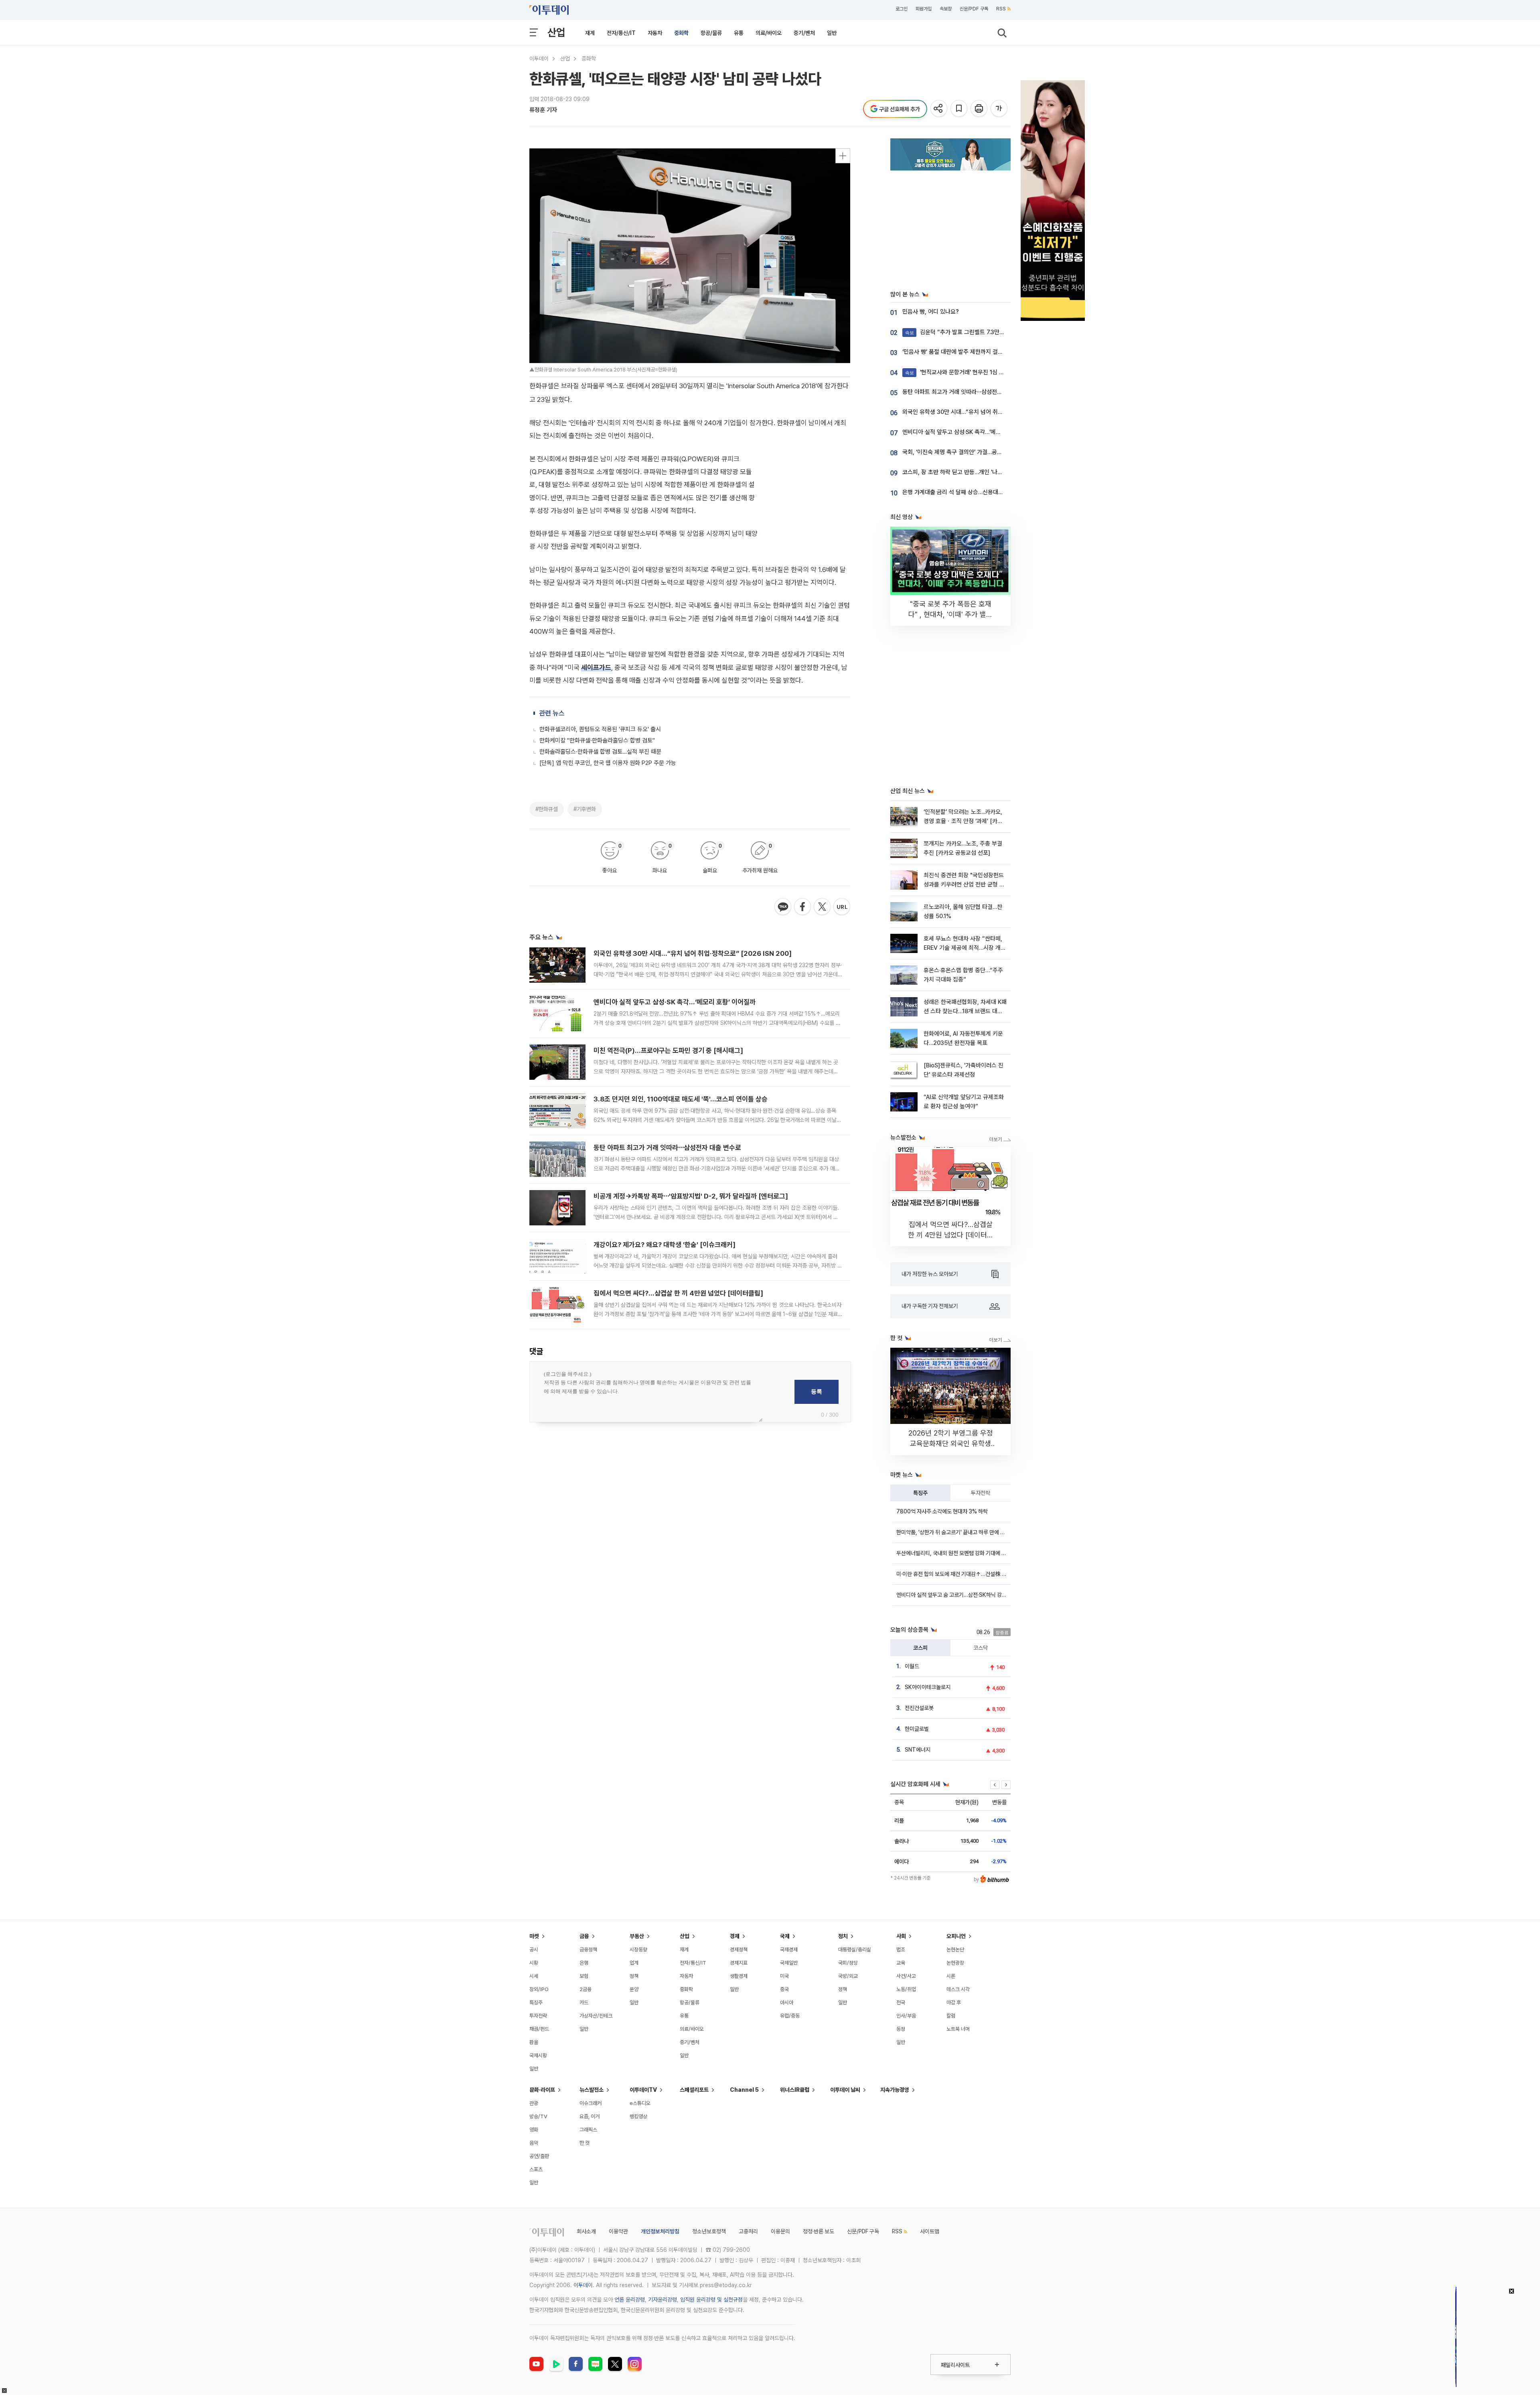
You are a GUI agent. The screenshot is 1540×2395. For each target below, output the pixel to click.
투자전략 (981, 1493)
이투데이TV (643, 2090)
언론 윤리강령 (630, 2300)
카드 (584, 2003)
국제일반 (789, 1963)
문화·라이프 (542, 2090)
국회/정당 (848, 1963)
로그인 (902, 9)
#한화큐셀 (547, 809)
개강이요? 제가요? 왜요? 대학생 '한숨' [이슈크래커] (665, 1245)
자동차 (655, 33)
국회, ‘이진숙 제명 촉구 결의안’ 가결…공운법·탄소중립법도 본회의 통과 (986, 452)
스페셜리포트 (694, 2090)
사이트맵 (930, 2231)
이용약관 (618, 2231)
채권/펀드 (539, 2029)
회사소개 (586, 2231)
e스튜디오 (640, 2103)
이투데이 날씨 (845, 2090)
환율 (534, 2042)
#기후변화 (585, 809)
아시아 (787, 2003)
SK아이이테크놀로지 (928, 1687)
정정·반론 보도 (819, 2231)
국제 (785, 1936)
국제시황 (538, 2055)
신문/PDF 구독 (974, 9)
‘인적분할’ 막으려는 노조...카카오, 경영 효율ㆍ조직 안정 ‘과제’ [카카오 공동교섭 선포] (963, 821)
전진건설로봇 (919, 1708)
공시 (534, 1950)
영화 (534, 2130)
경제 (735, 1936)
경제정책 (739, 1950)
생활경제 (739, 1976)
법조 (901, 1950)
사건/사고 (906, 1976)
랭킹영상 (638, 2116)
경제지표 (739, 1963)
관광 (534, 2103)
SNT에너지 (918, 1750)
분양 (634, 1989)
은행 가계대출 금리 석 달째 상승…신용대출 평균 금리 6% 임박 (976, 492)
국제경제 (789, 1950)
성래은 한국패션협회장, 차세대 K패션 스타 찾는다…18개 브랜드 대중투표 (965, 1011)
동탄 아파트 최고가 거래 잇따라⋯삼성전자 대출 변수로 (667, 1148)
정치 (843, 1936)
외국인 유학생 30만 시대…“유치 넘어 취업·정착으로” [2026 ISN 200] (693, 953)
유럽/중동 (790, 2016)
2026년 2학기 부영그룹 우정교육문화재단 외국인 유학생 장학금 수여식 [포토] (951, 1443)
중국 (784, 1989)
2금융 (586, 1989)
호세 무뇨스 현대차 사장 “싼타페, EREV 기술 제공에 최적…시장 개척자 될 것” (965, 948)
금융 (584, 1936)
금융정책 (588, 1950)
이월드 (912, 1666)
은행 (584, 1963)
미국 (784, 1976)
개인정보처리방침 (660, 2231)
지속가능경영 (895, 2090)
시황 (534, 1963)
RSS (1001, 9)
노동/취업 (906, 1989)
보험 (584, 1976)
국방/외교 (848, 1976)
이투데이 (539, 59)
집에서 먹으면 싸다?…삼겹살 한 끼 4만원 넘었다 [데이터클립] (678, 1293)
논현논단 (955, 1950)
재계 (590, 33)
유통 (739, 33)
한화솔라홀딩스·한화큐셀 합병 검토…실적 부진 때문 (600, 752)
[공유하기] (939, 109)
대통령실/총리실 (855, 1950)
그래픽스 (588, 2130)
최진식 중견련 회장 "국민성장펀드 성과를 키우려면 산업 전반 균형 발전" (964, 885)
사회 (901, 1936)
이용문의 (780, 2231)
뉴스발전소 (592, 2090)
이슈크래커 (591, 2103)
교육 (901, 1963)
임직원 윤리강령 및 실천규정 (711, 2300)
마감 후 (954, 2003)
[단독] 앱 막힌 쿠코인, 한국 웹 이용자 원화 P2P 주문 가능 (608, 763)
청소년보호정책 (709, 2231)
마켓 (534, 1936)
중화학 (681, 33)
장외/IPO (539, 1989)
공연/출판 (539, 2156)
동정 (901, 2029)
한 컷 (585, 2143)
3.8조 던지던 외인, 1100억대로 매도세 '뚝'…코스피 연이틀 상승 (681, 1099)
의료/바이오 (769, 33)
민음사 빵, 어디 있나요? (931, 312)
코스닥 (981, 1648)
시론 (951, 1976)
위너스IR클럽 (795, 2090)
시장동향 (638, 1950)
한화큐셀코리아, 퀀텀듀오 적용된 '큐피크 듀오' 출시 (600, 729)
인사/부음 (906, 2016)
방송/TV (538, 2116)
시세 (534, 1976)
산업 (556, 32)
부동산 (637, 1936)
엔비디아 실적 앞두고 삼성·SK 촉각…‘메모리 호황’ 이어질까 (675, 1002)
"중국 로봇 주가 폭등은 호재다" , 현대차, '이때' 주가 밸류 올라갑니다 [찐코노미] (950, 614)
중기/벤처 (804, 33)
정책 (634, 1976)
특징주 (920, 1493)
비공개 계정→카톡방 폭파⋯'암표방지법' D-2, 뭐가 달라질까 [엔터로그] (691, 1196)
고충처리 (748, 2231)
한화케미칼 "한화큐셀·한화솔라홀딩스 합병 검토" (597, 740)
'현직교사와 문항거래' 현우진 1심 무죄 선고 (963, 372)
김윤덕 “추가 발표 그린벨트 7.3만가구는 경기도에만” (975, 332)
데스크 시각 (958, 1989)
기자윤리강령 (663, 2300)
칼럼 (951, 2016)
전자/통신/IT (621, 33)
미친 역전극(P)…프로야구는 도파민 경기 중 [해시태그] (668, 1050)
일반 (832, 33)
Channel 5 (744, 2090)
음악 (534, 2143)
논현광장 (955, 1963)
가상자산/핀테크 (596, 2016)
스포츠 (536, 2169)
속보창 (946, 9)
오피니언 (956, 1936)
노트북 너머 (958, 2029)
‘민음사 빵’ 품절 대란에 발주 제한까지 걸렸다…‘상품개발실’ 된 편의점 (984, 352)
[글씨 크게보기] (1000, 109)
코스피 (920, 1648)
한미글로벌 (917, 1729)
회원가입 (924, 9)
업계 (634, 1963)
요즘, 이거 (590, 2116)
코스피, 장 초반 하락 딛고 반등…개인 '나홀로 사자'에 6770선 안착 (981, 472)
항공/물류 (711, 33)
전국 (901, 2003)
